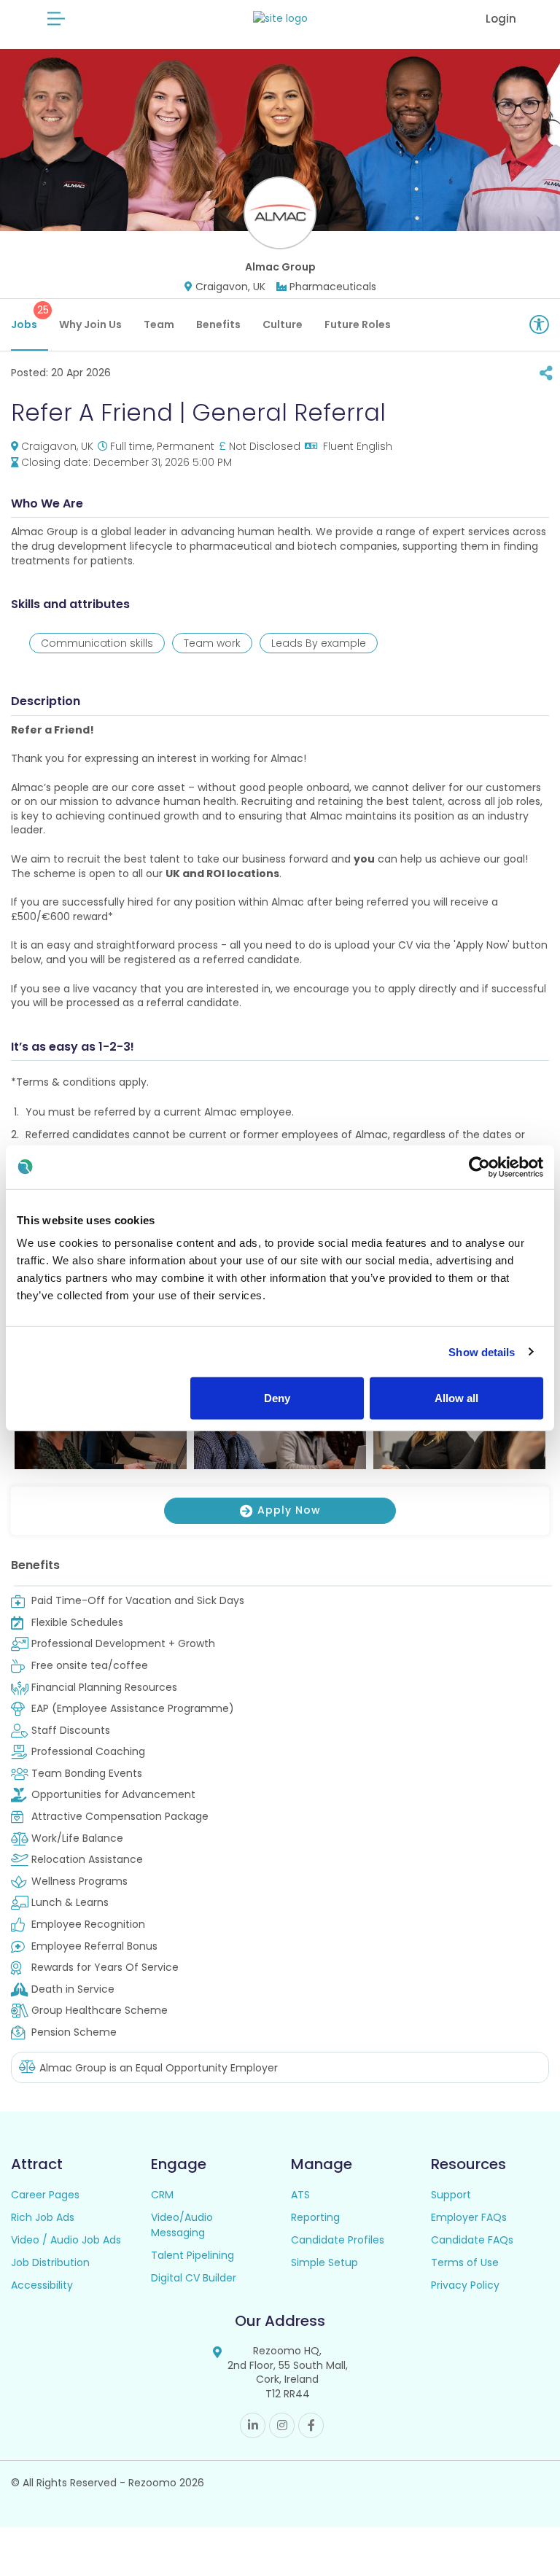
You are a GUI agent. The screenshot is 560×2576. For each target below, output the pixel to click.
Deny (277, 1398)
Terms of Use (465, 2262)
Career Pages (45, 2195)
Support (451, 2195)
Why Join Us (90, 324)
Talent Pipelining (192, 2255)
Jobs (30, 317)
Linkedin (253, 2425)
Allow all (456, 1398)
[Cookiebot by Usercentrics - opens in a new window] (479, 1167)
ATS (300, 2195)
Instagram (282, 2425)
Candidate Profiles (338, 2240)
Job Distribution (50, 2262)
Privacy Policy (465, 2285)
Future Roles (358, 324)
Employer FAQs (469, 2217)
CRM (162, 2195)
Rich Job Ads (43, 2217)
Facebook (311, 2425)
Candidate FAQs (472, 2240)
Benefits (218, 324)
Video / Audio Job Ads (66, 2240)
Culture (283, 324)
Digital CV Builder (194, 2278)
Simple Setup (324, 2262)
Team (159, 324)
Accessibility (42, 2285)
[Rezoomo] (280, 19)
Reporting (315, 2217)
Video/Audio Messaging (182, 2225)
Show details (482, 1351)
